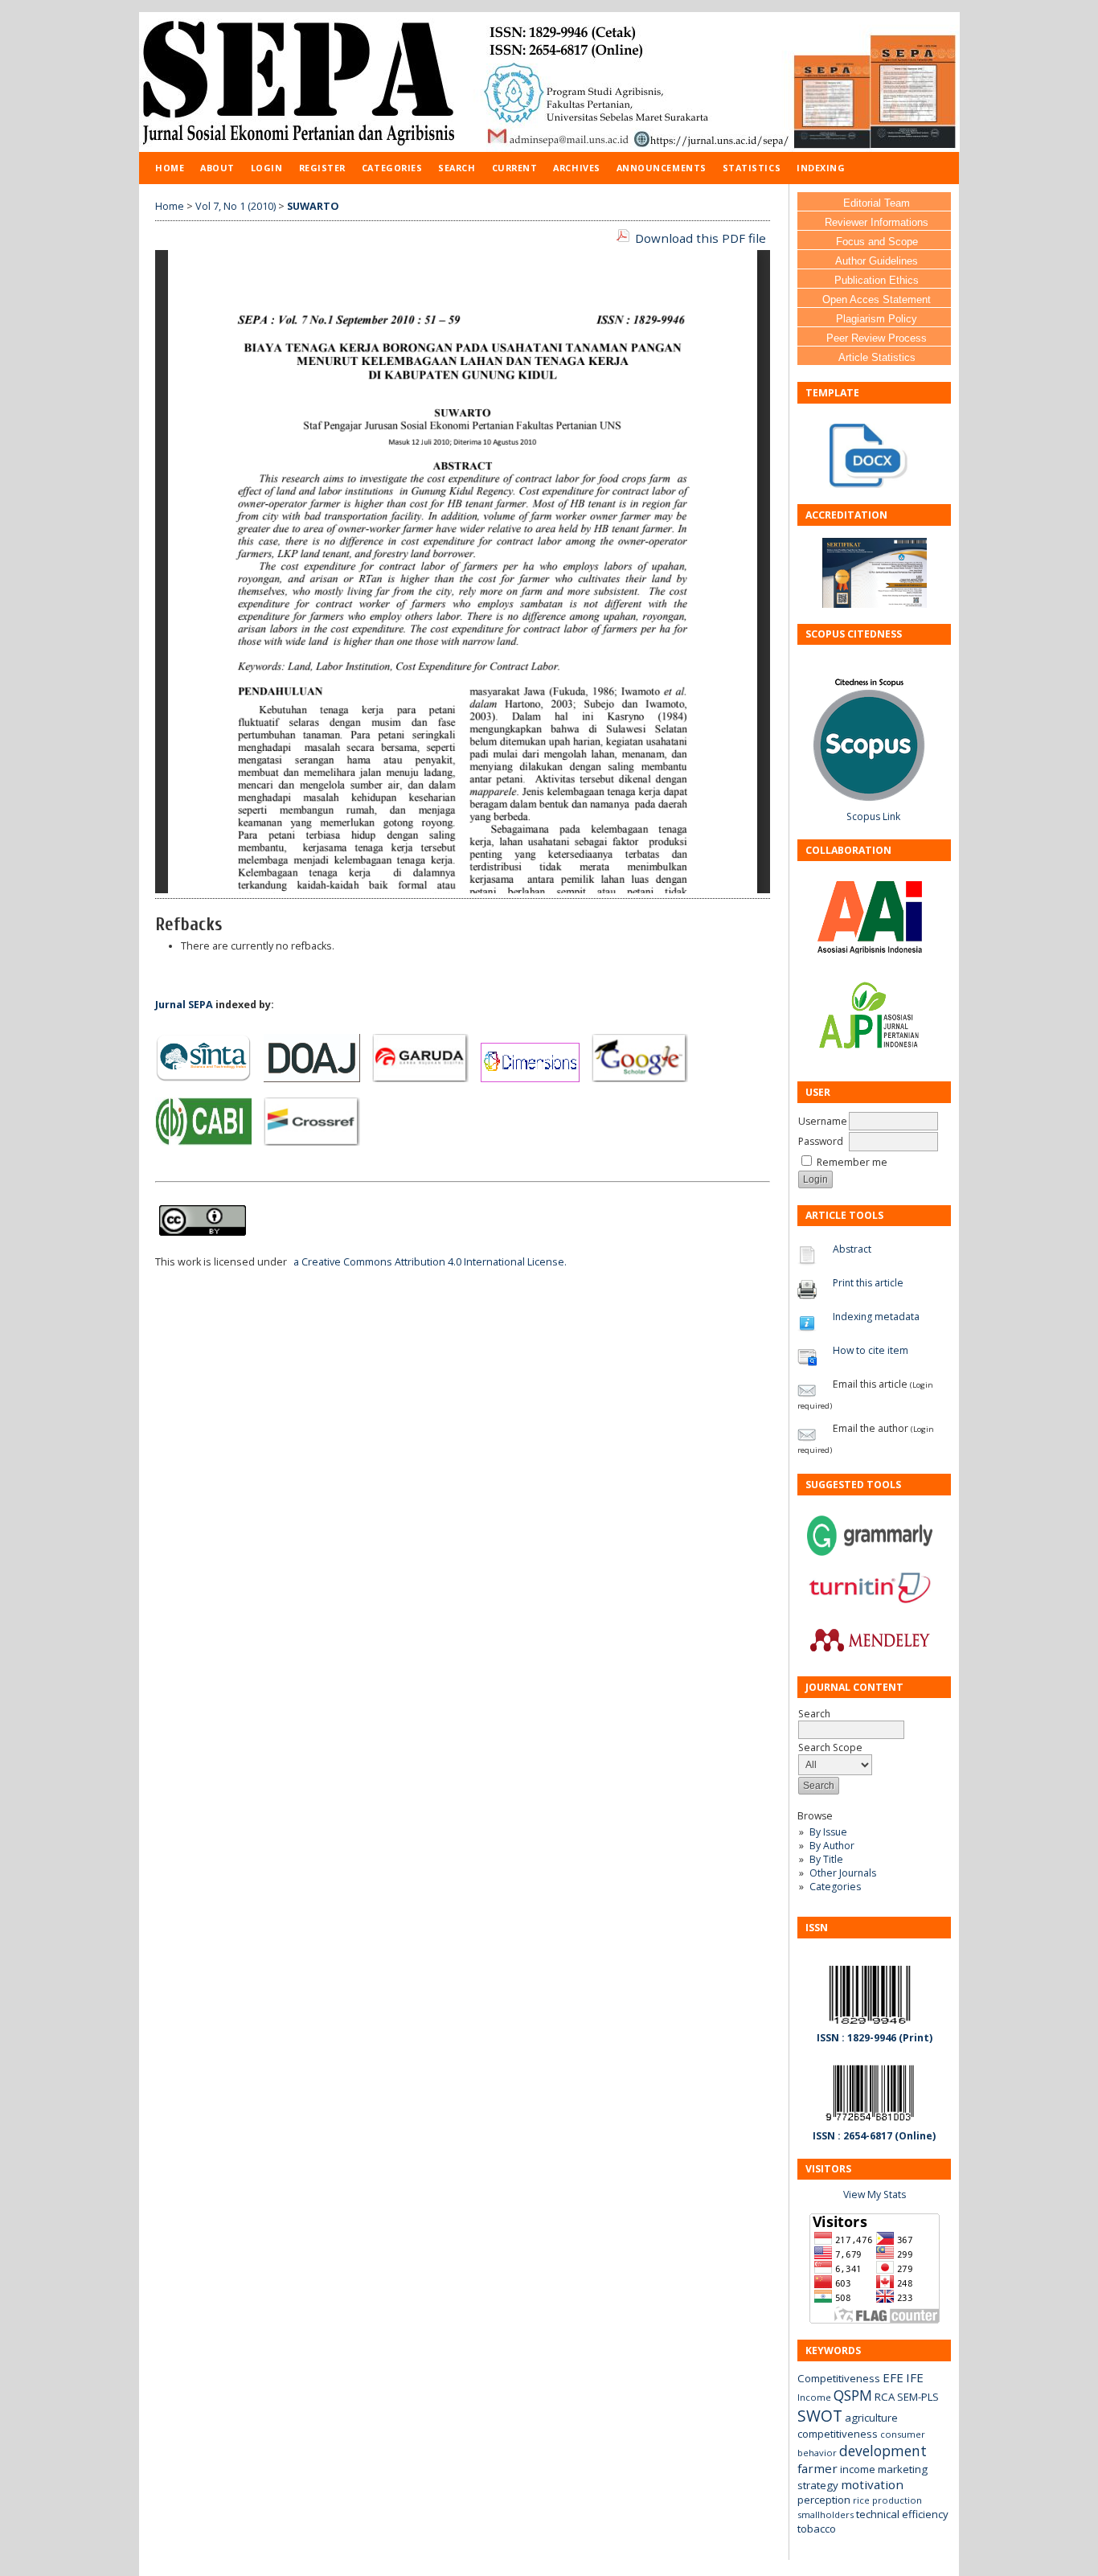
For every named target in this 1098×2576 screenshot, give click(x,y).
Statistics (752, 168)
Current (515, 168)
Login (267, 168)
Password (821, 1141)
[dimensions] (535, 1079)
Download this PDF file (701, 238)
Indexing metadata (876, 1317)
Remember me (852, 1162)
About (217, 168)
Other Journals (843, 1873)
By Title (826, 1859)
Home (170, 168)
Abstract (852, 1249)
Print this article (868, 1283)
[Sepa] (875, 484)
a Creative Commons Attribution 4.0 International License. (430, 1262)
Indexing (821, 168)
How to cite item (871, 1350)
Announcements (662, 168)
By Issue (828, 1832)
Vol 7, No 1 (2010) (236, 206)
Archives (576, 168)
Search (457, 168)
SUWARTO (313, 206)
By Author (832, 1846)
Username (823, 1121)
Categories (835, 1887)
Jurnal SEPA (184, 1005)
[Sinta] (208, 1079)
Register (322, 168)
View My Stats (875, 2195)
